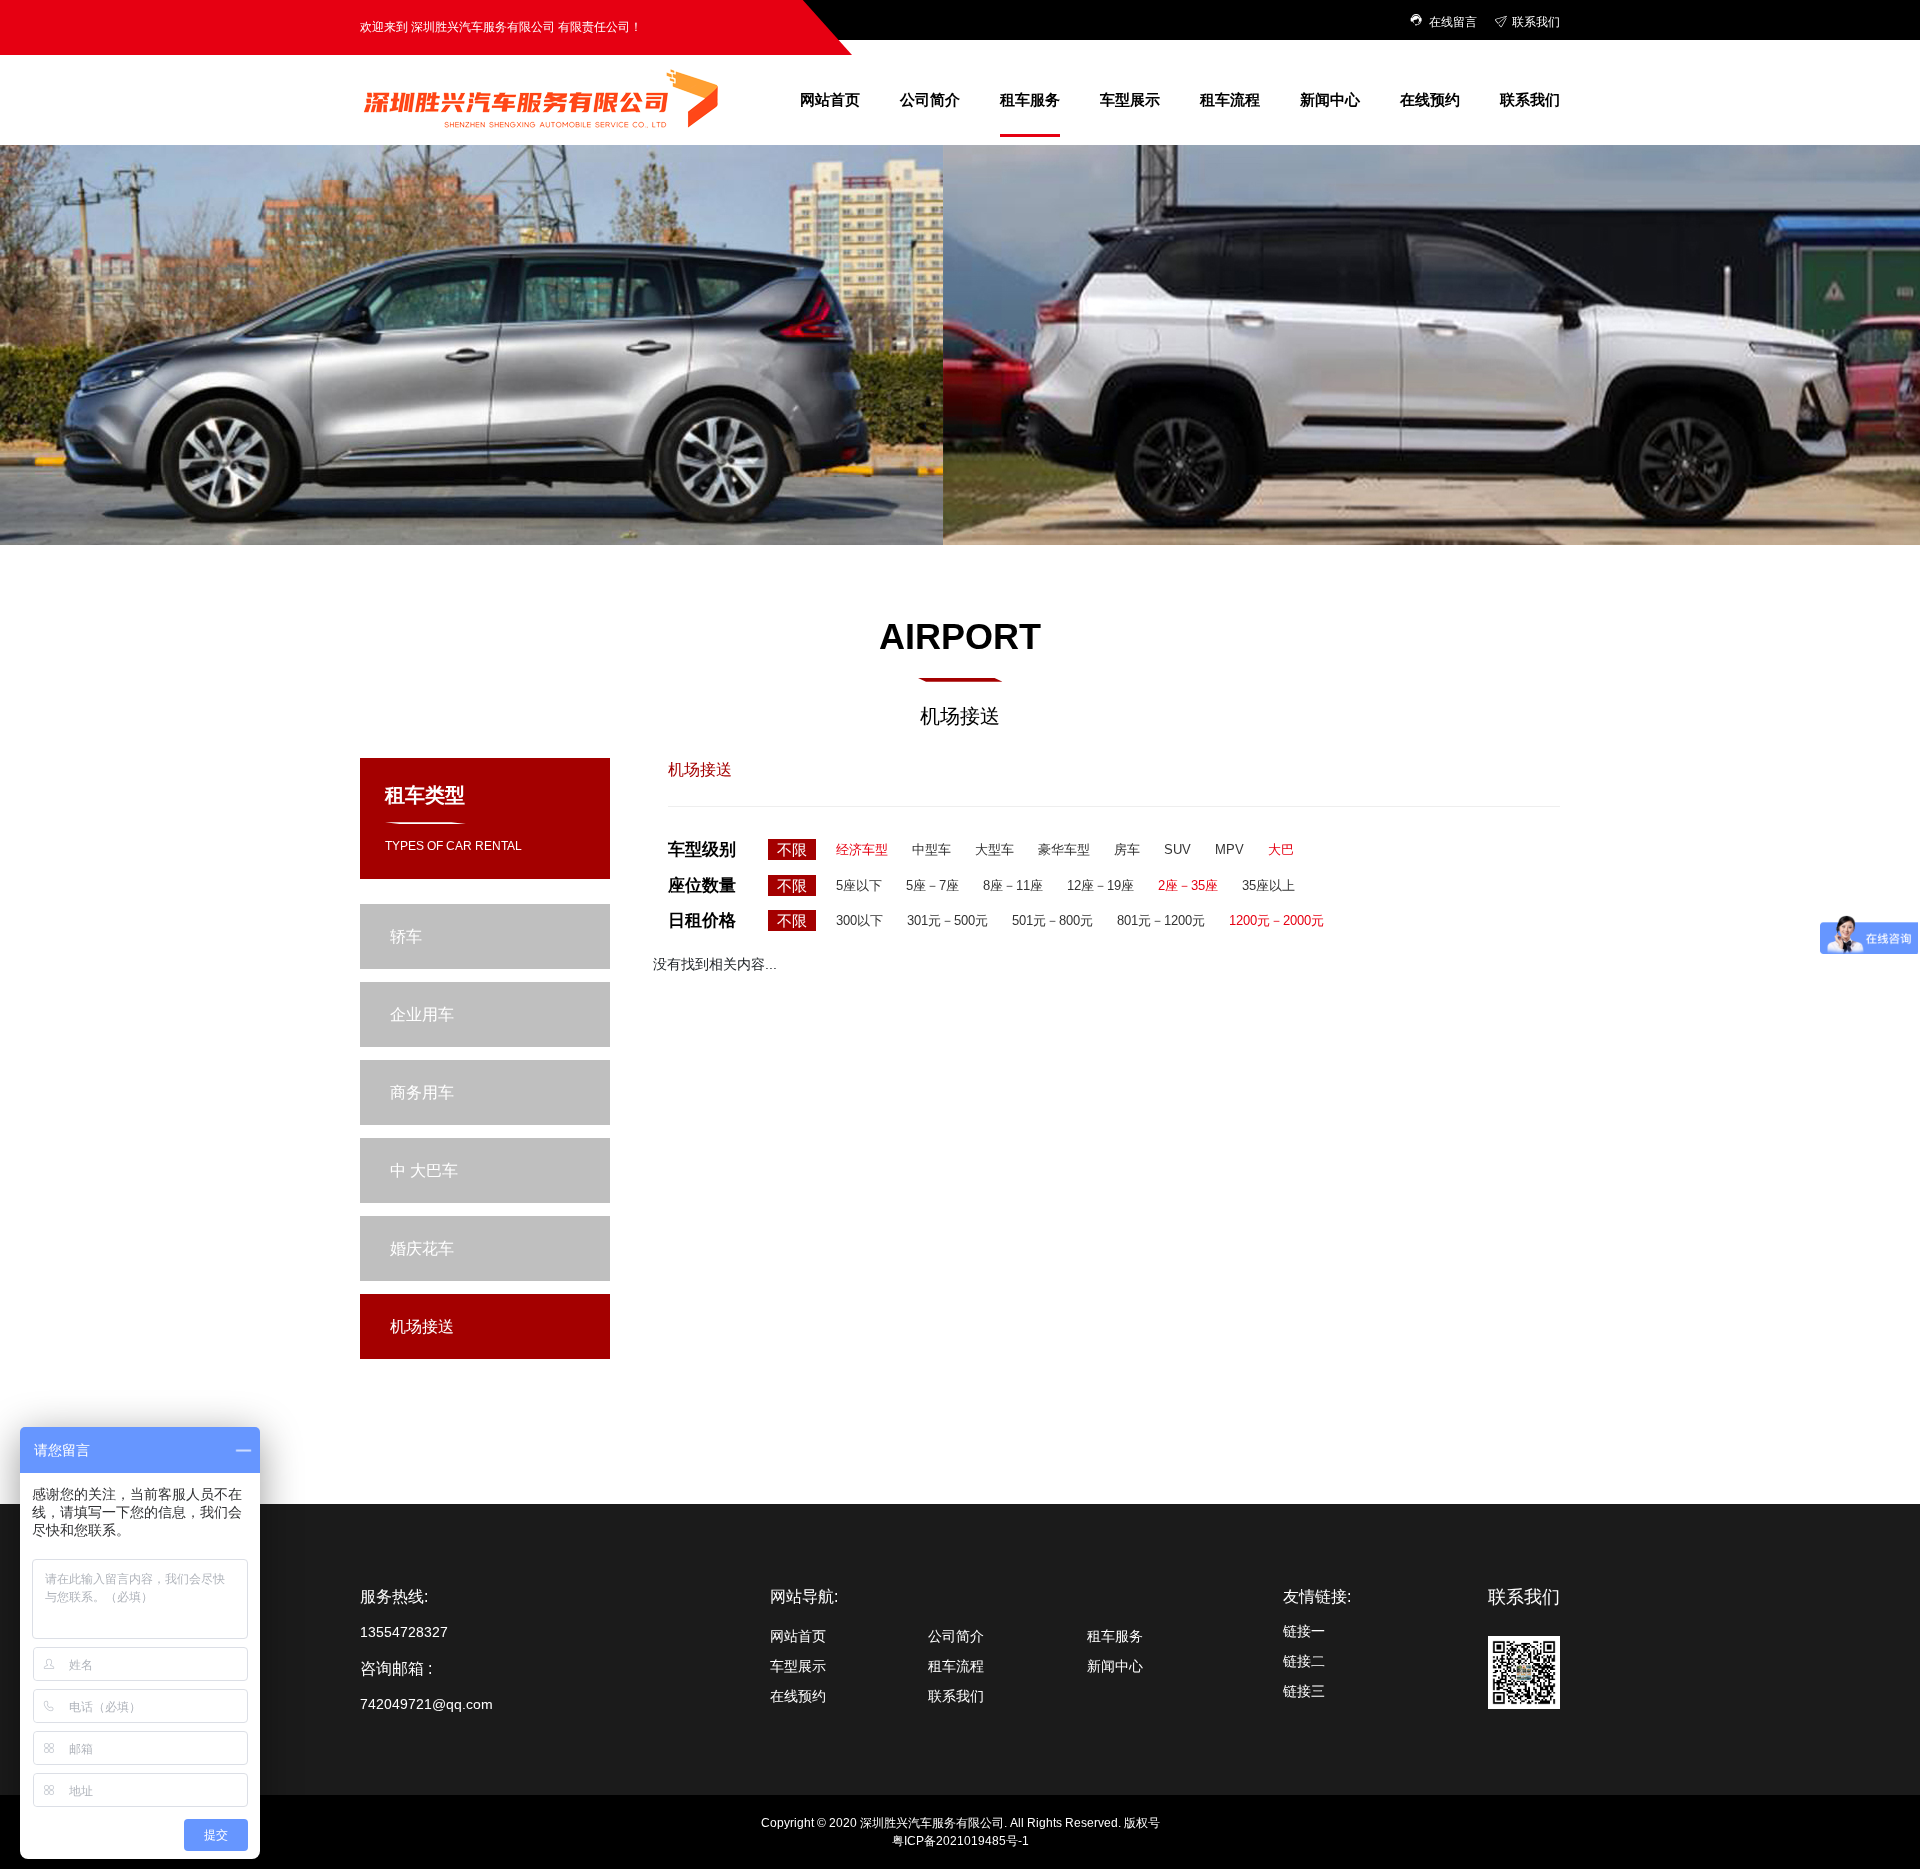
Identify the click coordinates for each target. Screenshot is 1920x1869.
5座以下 (859, 885)
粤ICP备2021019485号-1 (960, 1841)
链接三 (1304, 1691)
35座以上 (1268, 885)
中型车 (931, 849)
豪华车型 (1064, 849)
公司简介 (930, 99)
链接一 (1304, 1631)
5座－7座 (932, 885)
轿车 (1030, 161)
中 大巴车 (1030, 269)
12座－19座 (1100, 885)
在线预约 (1430, 99)
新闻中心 (1330, 99)
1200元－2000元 (1276, 920)
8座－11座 (1013, 885)
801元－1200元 (1161, 920)
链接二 (1304, 1661)
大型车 (994, 849)
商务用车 (1030, 233)
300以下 (859, 920)
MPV (1229, 849)
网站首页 (830, 99)
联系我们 (1536, 22)
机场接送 (1030, 341)
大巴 (1281, 849)
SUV (1177, 849)
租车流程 (1230, 99)
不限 (792, 849)
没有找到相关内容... (715, 964)
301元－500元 (947, 920)
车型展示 (1130, 99)
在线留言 (1454, 22)
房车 (1127, 849)
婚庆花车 (1030, 305)
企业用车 (1030, 197)
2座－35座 (1188, 885)
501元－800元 (1052, 920)
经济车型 (862, 849)
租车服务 (1030, 99)
